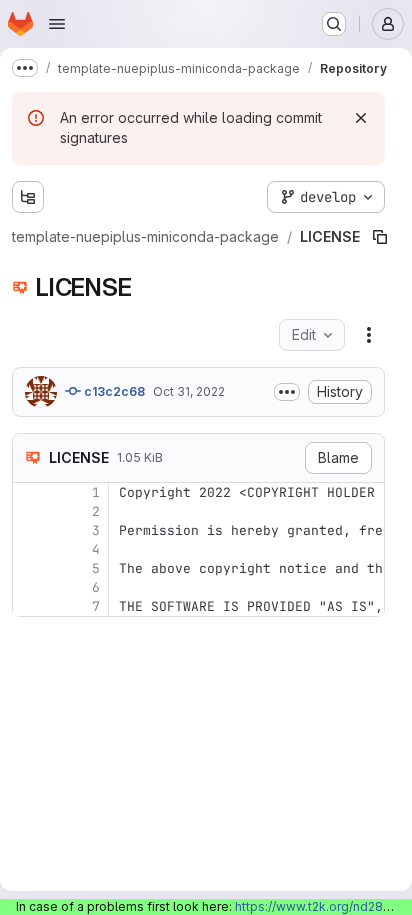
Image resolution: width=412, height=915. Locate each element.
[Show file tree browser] (28, 197)
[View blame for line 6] (30, 547)
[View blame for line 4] (30, 509)
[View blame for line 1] (30, 452)
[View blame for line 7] (30, 566)
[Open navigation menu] (57, 24)
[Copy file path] (305, 197)
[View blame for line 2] (30, 471)
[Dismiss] (361, 118)
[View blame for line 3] (30, 490)
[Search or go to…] (334, 24)
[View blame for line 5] (30, 528)
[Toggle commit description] (287, 352)
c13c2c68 (113, 351)
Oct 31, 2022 (189, 351)
